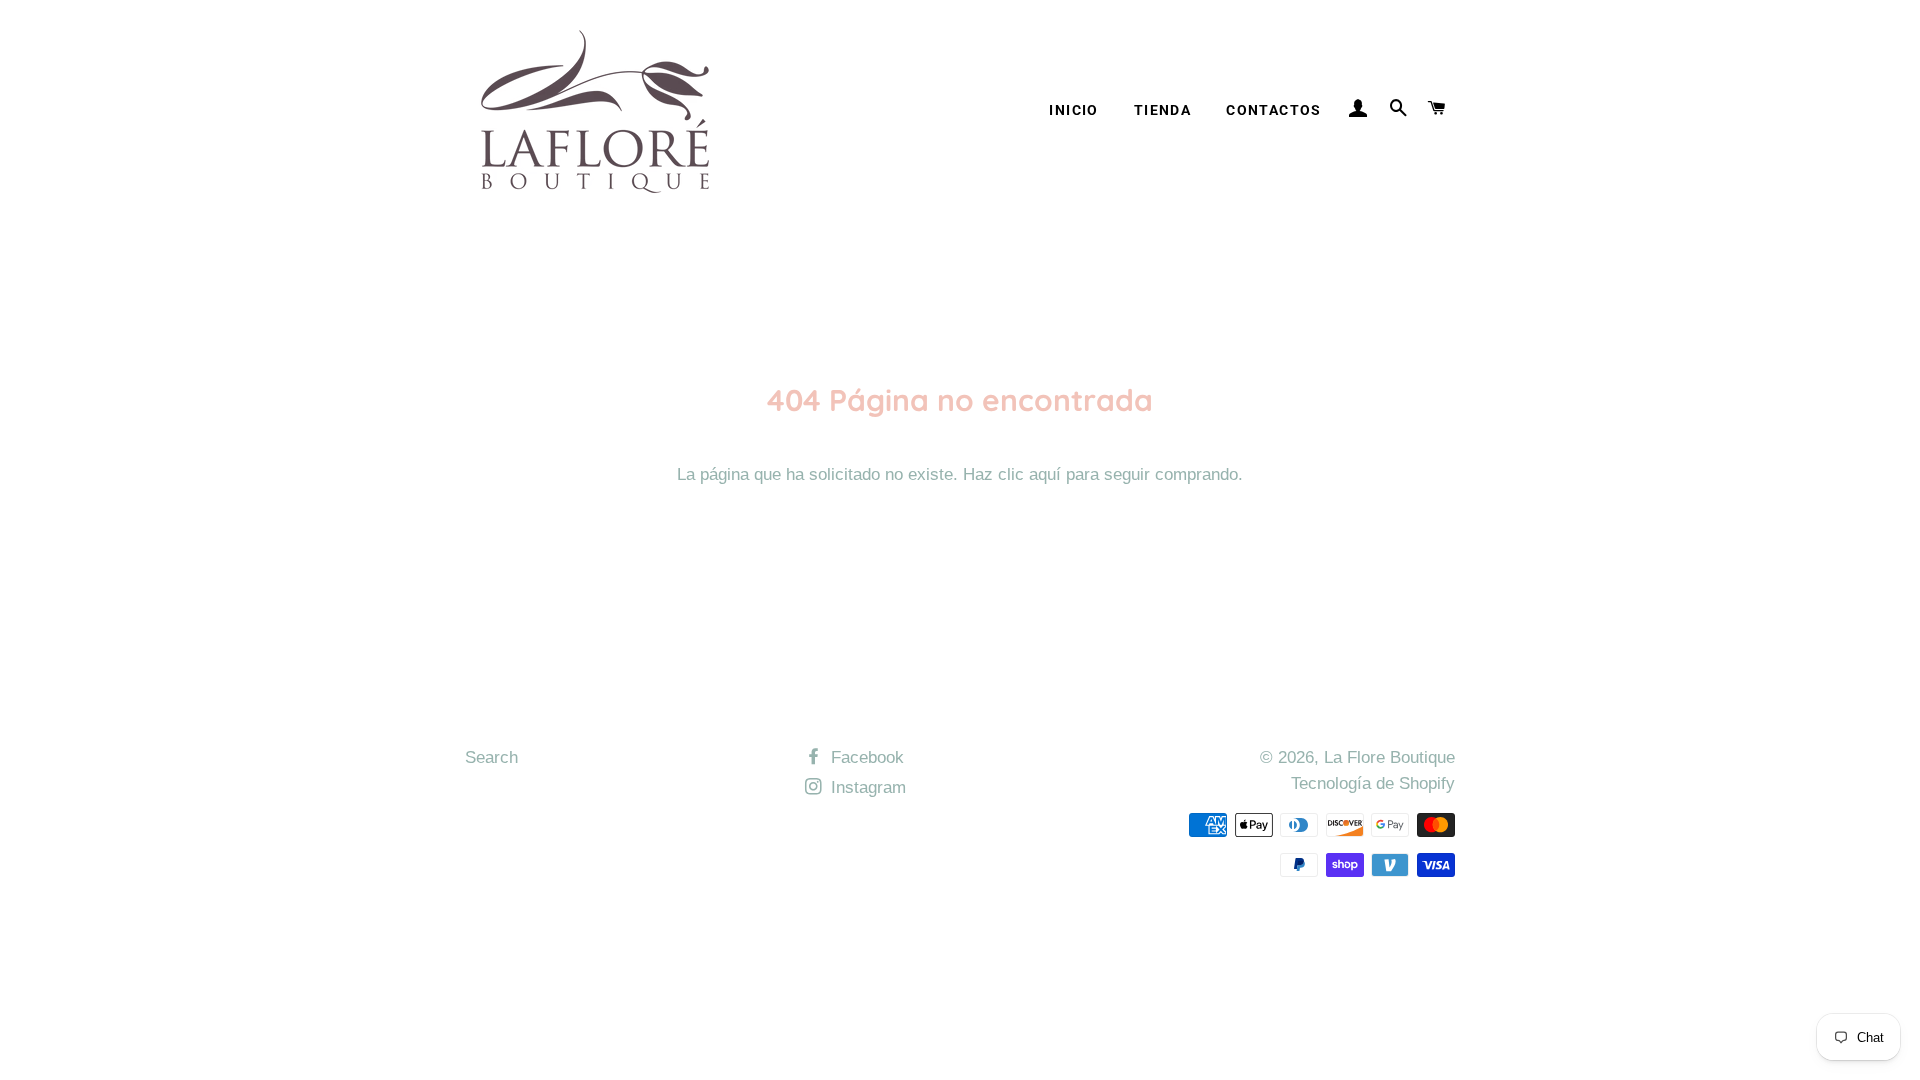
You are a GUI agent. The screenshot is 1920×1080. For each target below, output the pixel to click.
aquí (1045, 474)
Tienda (1162, 110)
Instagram (866, 787)
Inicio (1073, 110)
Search (491, 757)
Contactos (1274, 110)
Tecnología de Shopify (1373, 783)
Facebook (865, 757)
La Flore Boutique (1389, 757)
